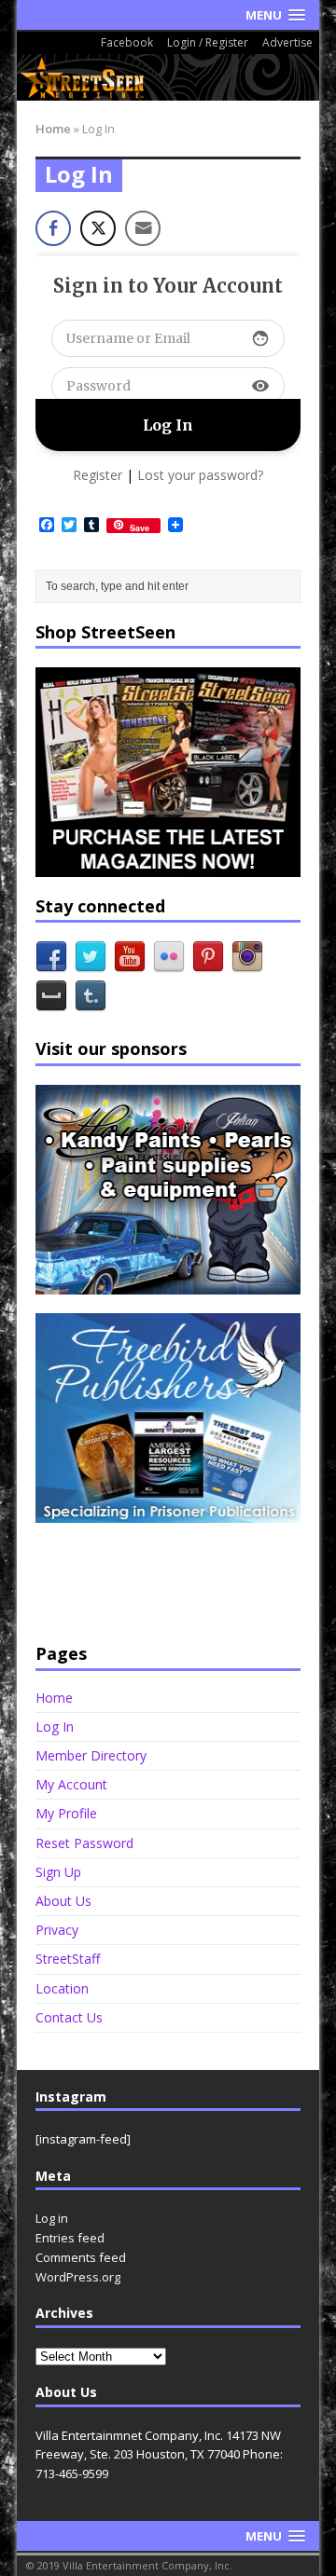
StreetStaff (68, 1959)
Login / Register (208, 42)
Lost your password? (200, 475)
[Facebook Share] (53, 228)
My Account (71, 1784)
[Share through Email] (143, 228)
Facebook (127, 42)
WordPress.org (78, 2277)
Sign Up (58, 1872)
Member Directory (91, 1755)
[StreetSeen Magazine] (168, 77)
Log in (52, 2218)
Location (62, 1988)
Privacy (57, 1930)
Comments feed (81, 2257)
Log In (55, 1726)
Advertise (287, 42)
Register (98, 475)
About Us (63, 1901)
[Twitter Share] (98, 228)
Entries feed (70, 2238)
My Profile (66, 1813)
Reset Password (84, 1843)
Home (54, 1698)
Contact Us (69, 2017)
